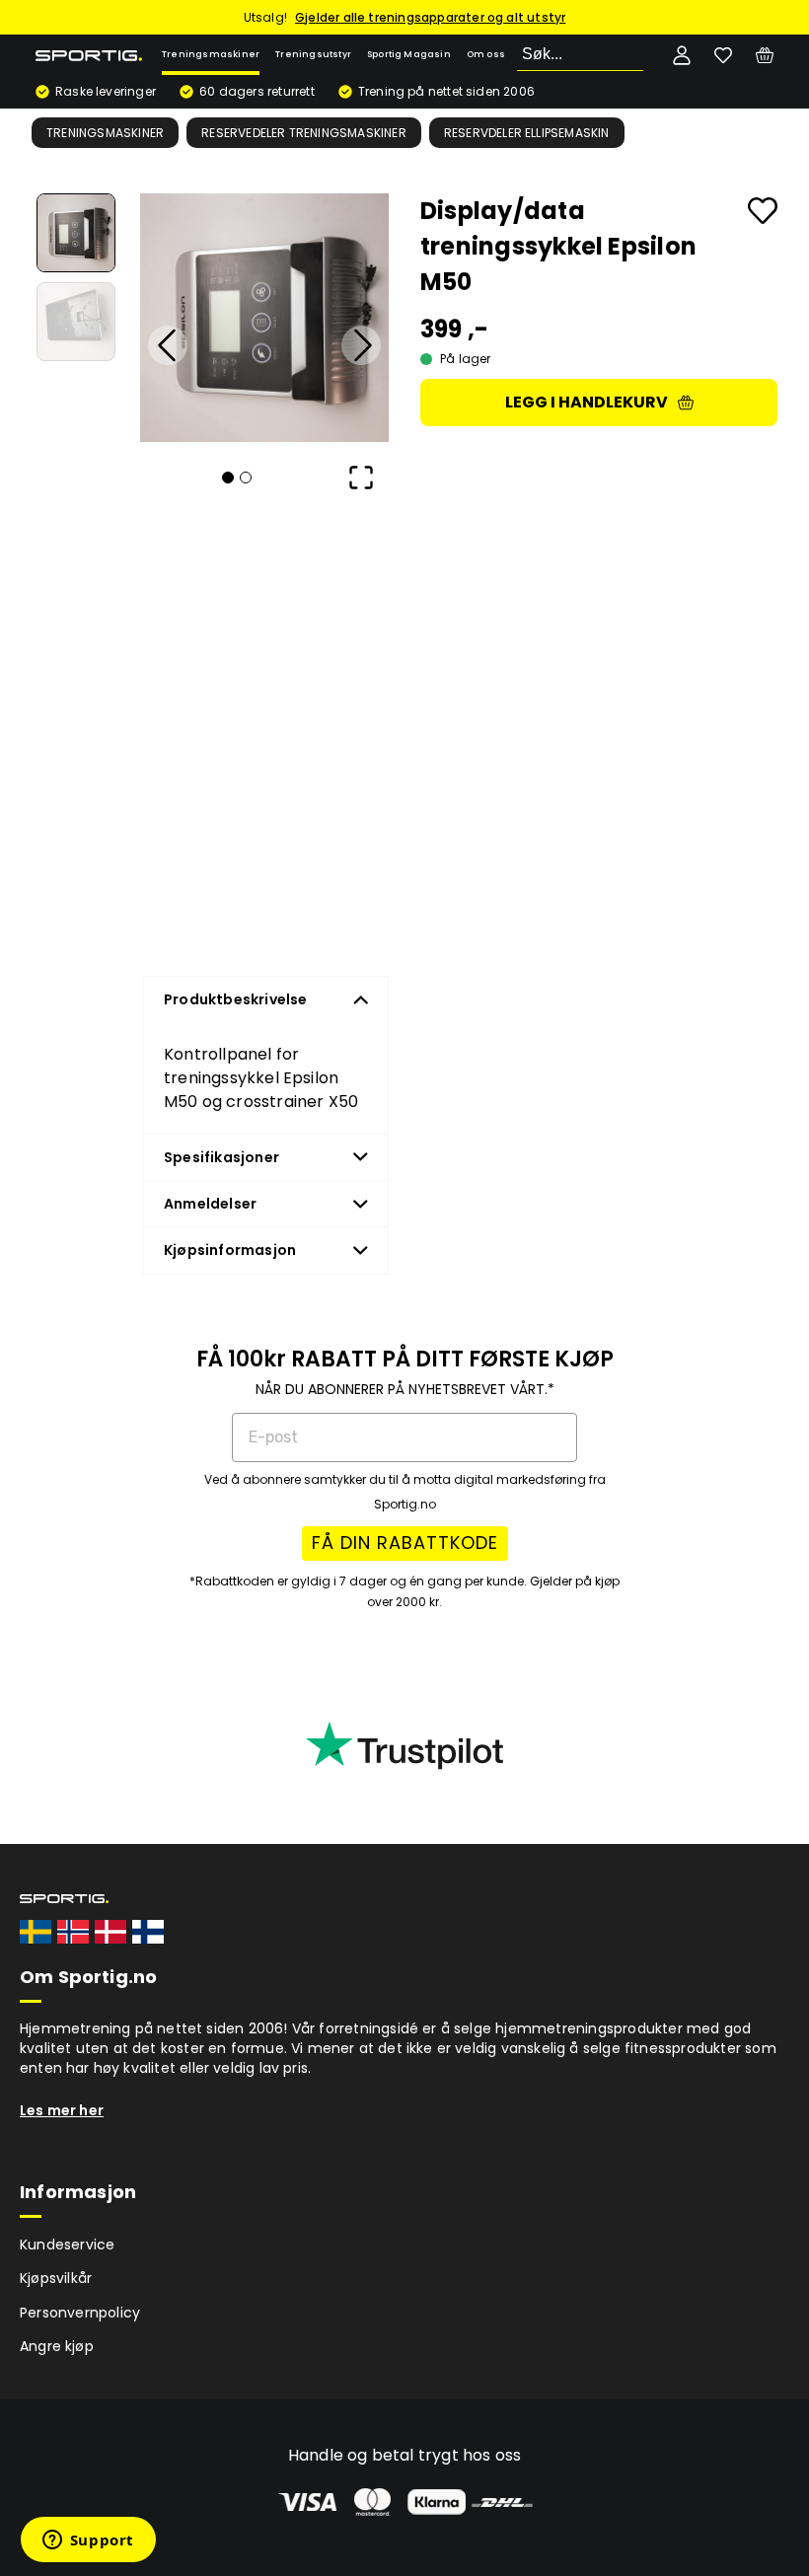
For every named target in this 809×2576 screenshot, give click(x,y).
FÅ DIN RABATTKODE (405, 1543)
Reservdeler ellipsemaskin (527, 133)
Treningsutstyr (313, 54)
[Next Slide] (361, 345)
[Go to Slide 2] (76, 322)
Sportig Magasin (409, 54)
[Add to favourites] (763, 211)
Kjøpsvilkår (56, 2278)
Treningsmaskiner (211, 54)
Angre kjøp (57, 2346)
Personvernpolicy (80, 2313)
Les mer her (62, 2110)
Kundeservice (67, 2245)
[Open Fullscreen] (361, 478)
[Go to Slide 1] (76, 233)
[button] (264, 318)
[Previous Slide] (168, 345)
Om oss (486, 54)
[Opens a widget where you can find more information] (88, 2541)
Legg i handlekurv (587, 402)
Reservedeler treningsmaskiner (304, 133)
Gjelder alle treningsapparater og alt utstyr (430, 17)
